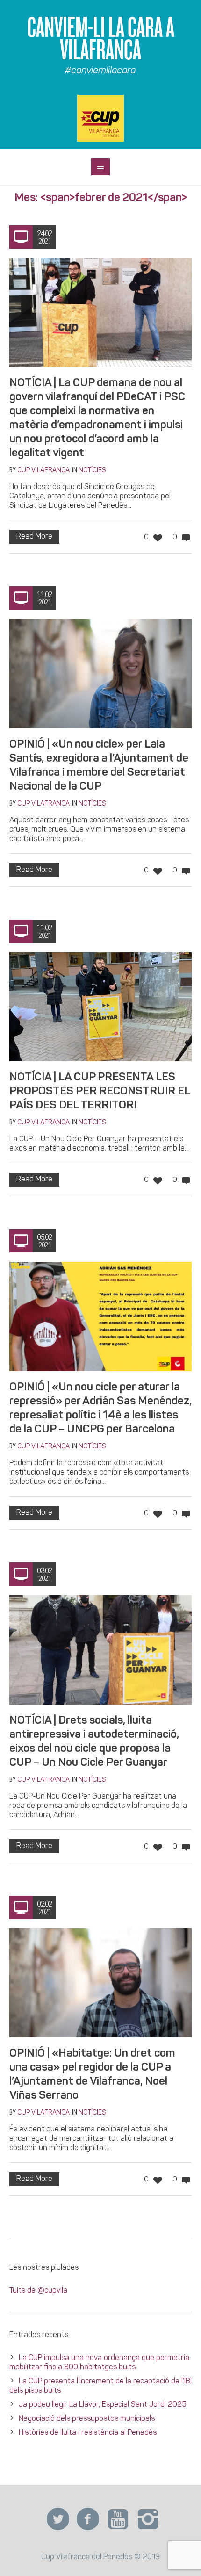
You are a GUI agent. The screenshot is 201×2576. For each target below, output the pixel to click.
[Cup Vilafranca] (100, 118)
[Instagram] (148, 2519)
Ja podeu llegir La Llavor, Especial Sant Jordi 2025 (103, 2405)
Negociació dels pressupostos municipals (87, 2419)
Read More (34, 537)
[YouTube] (118, 2519)
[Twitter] (58, 2519)
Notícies (92, 471)
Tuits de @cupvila (38, 2291)
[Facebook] (88, 2519)
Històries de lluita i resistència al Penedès (88, 2433)
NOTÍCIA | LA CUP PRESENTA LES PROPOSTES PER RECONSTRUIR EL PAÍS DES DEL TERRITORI (100, 1092)
